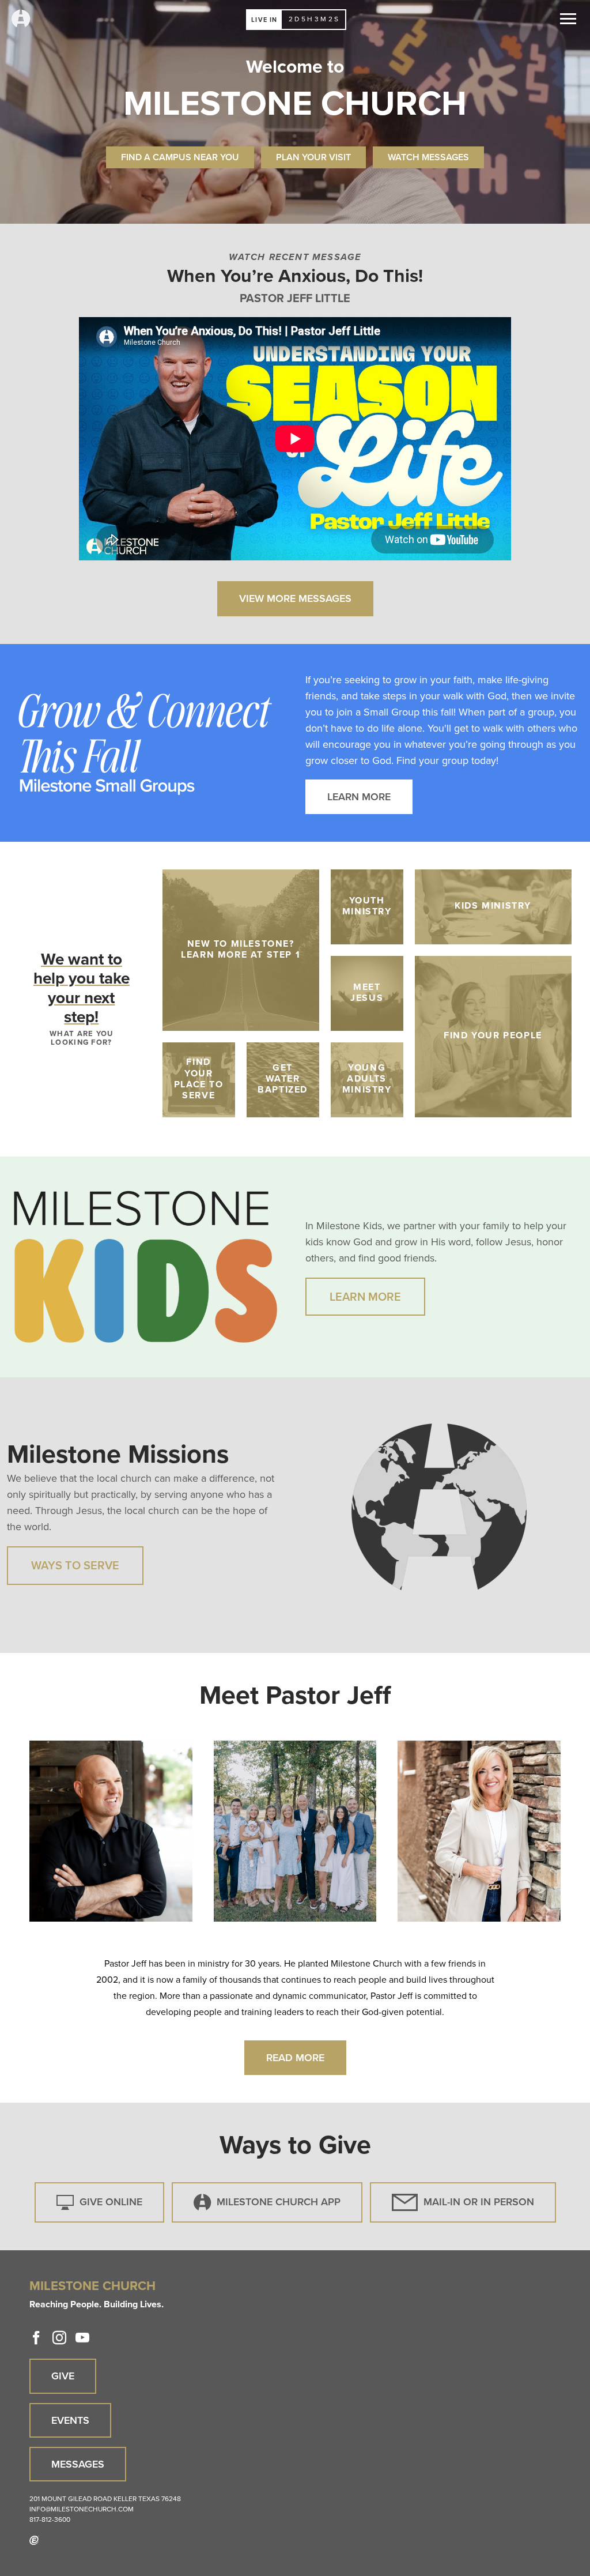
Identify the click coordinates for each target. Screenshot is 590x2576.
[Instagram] (59, 2338)
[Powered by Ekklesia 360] (34, 2540)
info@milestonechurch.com (82, 2509)
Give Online (111, 2202)
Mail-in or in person (479, 2202)
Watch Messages (428, 157)
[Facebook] (36, 2338)
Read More (295, 2057)
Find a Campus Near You (180, 157)
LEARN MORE (359, 796)
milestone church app (279, 2202)
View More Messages (295, 598)
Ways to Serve (75, 1565)
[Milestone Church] (21, 19)
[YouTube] (82, 2338)
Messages (78, 2464)
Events (70, 2420)
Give (63, 2376)
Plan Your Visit (313, 157)
